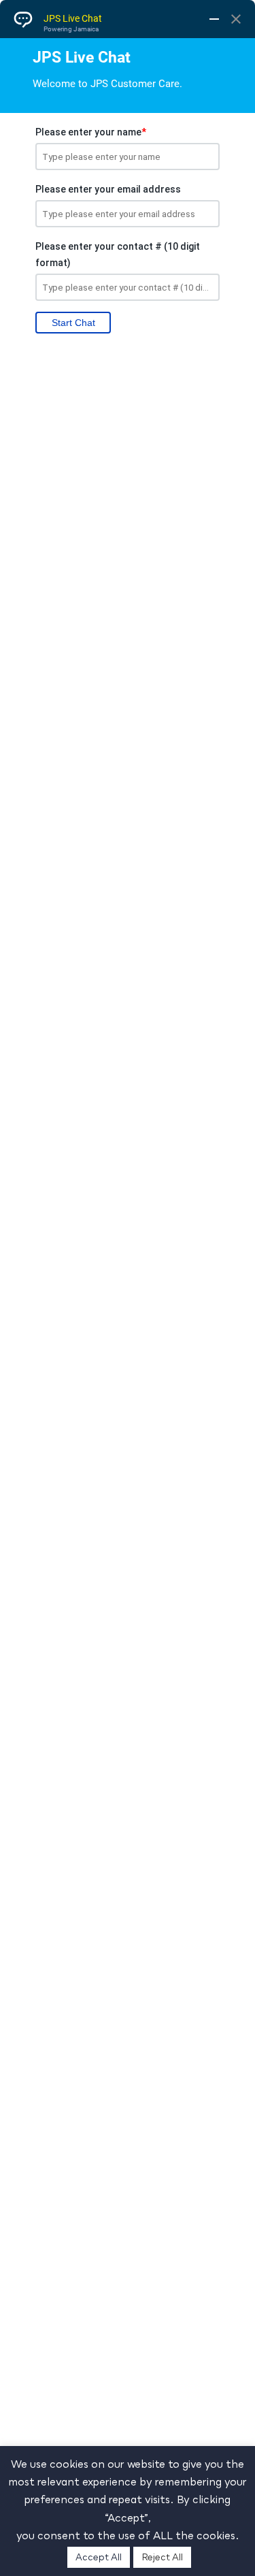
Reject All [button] (162, 2557)
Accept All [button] (99, 2557)
